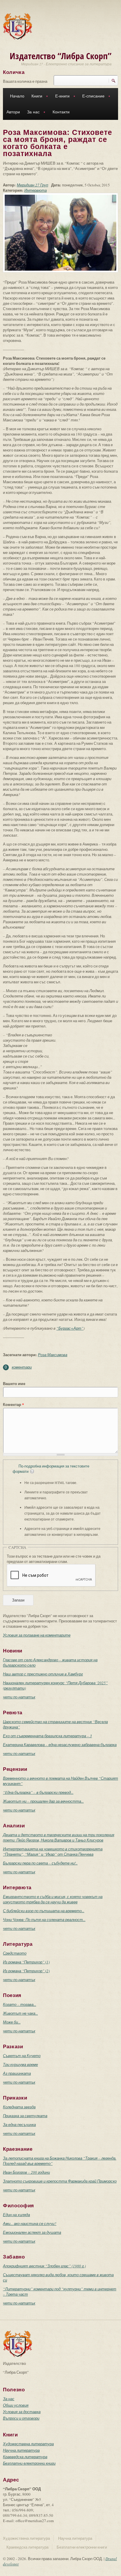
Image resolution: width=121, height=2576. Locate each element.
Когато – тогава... (20, 2004)
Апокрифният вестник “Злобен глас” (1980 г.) (44, 2266)
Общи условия (16, 2405)
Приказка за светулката (25, 2116)
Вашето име (14, 1384)
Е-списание (92, 97)
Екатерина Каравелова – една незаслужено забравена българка (60, 1745)
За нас (32, 113)
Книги (35, 97)
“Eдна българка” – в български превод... (38, 1792)
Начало (17, 96)
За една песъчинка (19, 2125)
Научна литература (21, 2450)
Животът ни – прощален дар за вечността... (43, 1801)
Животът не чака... (20, 2013)
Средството (15, 1953)
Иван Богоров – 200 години (26, 2172)
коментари (22, 1367)
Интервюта (36, 190)
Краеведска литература (25, 2457)
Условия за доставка (22, 2412)
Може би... (12, 2022)
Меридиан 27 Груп (32, 185)
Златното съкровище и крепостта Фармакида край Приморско (60, 2181)
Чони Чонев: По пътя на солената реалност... (44, 1920)
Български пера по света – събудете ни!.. (40, 1863)
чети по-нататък (19, 1697)
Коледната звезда (19, 2107)
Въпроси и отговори (21, 2418)
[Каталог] (18, 26)
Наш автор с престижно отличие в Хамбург (43, 1674)
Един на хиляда (16, 2215)
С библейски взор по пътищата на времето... (44, 1911)
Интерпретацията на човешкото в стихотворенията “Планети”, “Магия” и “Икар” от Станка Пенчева (53, 1852)
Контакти (61, 112)
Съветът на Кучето (22, 2056)
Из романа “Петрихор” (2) (26, 1971)
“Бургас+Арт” (70, 1328)
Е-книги (61, 97)
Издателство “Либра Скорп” (61, 56)
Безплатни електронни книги (29, 2463)
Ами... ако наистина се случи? (30, 2223)
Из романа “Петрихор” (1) (26, 1962)
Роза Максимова (53, 1355)
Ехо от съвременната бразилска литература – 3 (47, 1736)
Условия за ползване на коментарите (37, 1635)
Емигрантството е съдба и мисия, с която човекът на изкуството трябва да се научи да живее (53, 1899)
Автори (13, 112)
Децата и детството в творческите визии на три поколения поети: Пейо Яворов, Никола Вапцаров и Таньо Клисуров (59, 1837)
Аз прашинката (17, 2073)
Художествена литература (28, 2444)
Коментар (14, 1404)
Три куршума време (20, 2064)
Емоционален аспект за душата (32, 2232)
